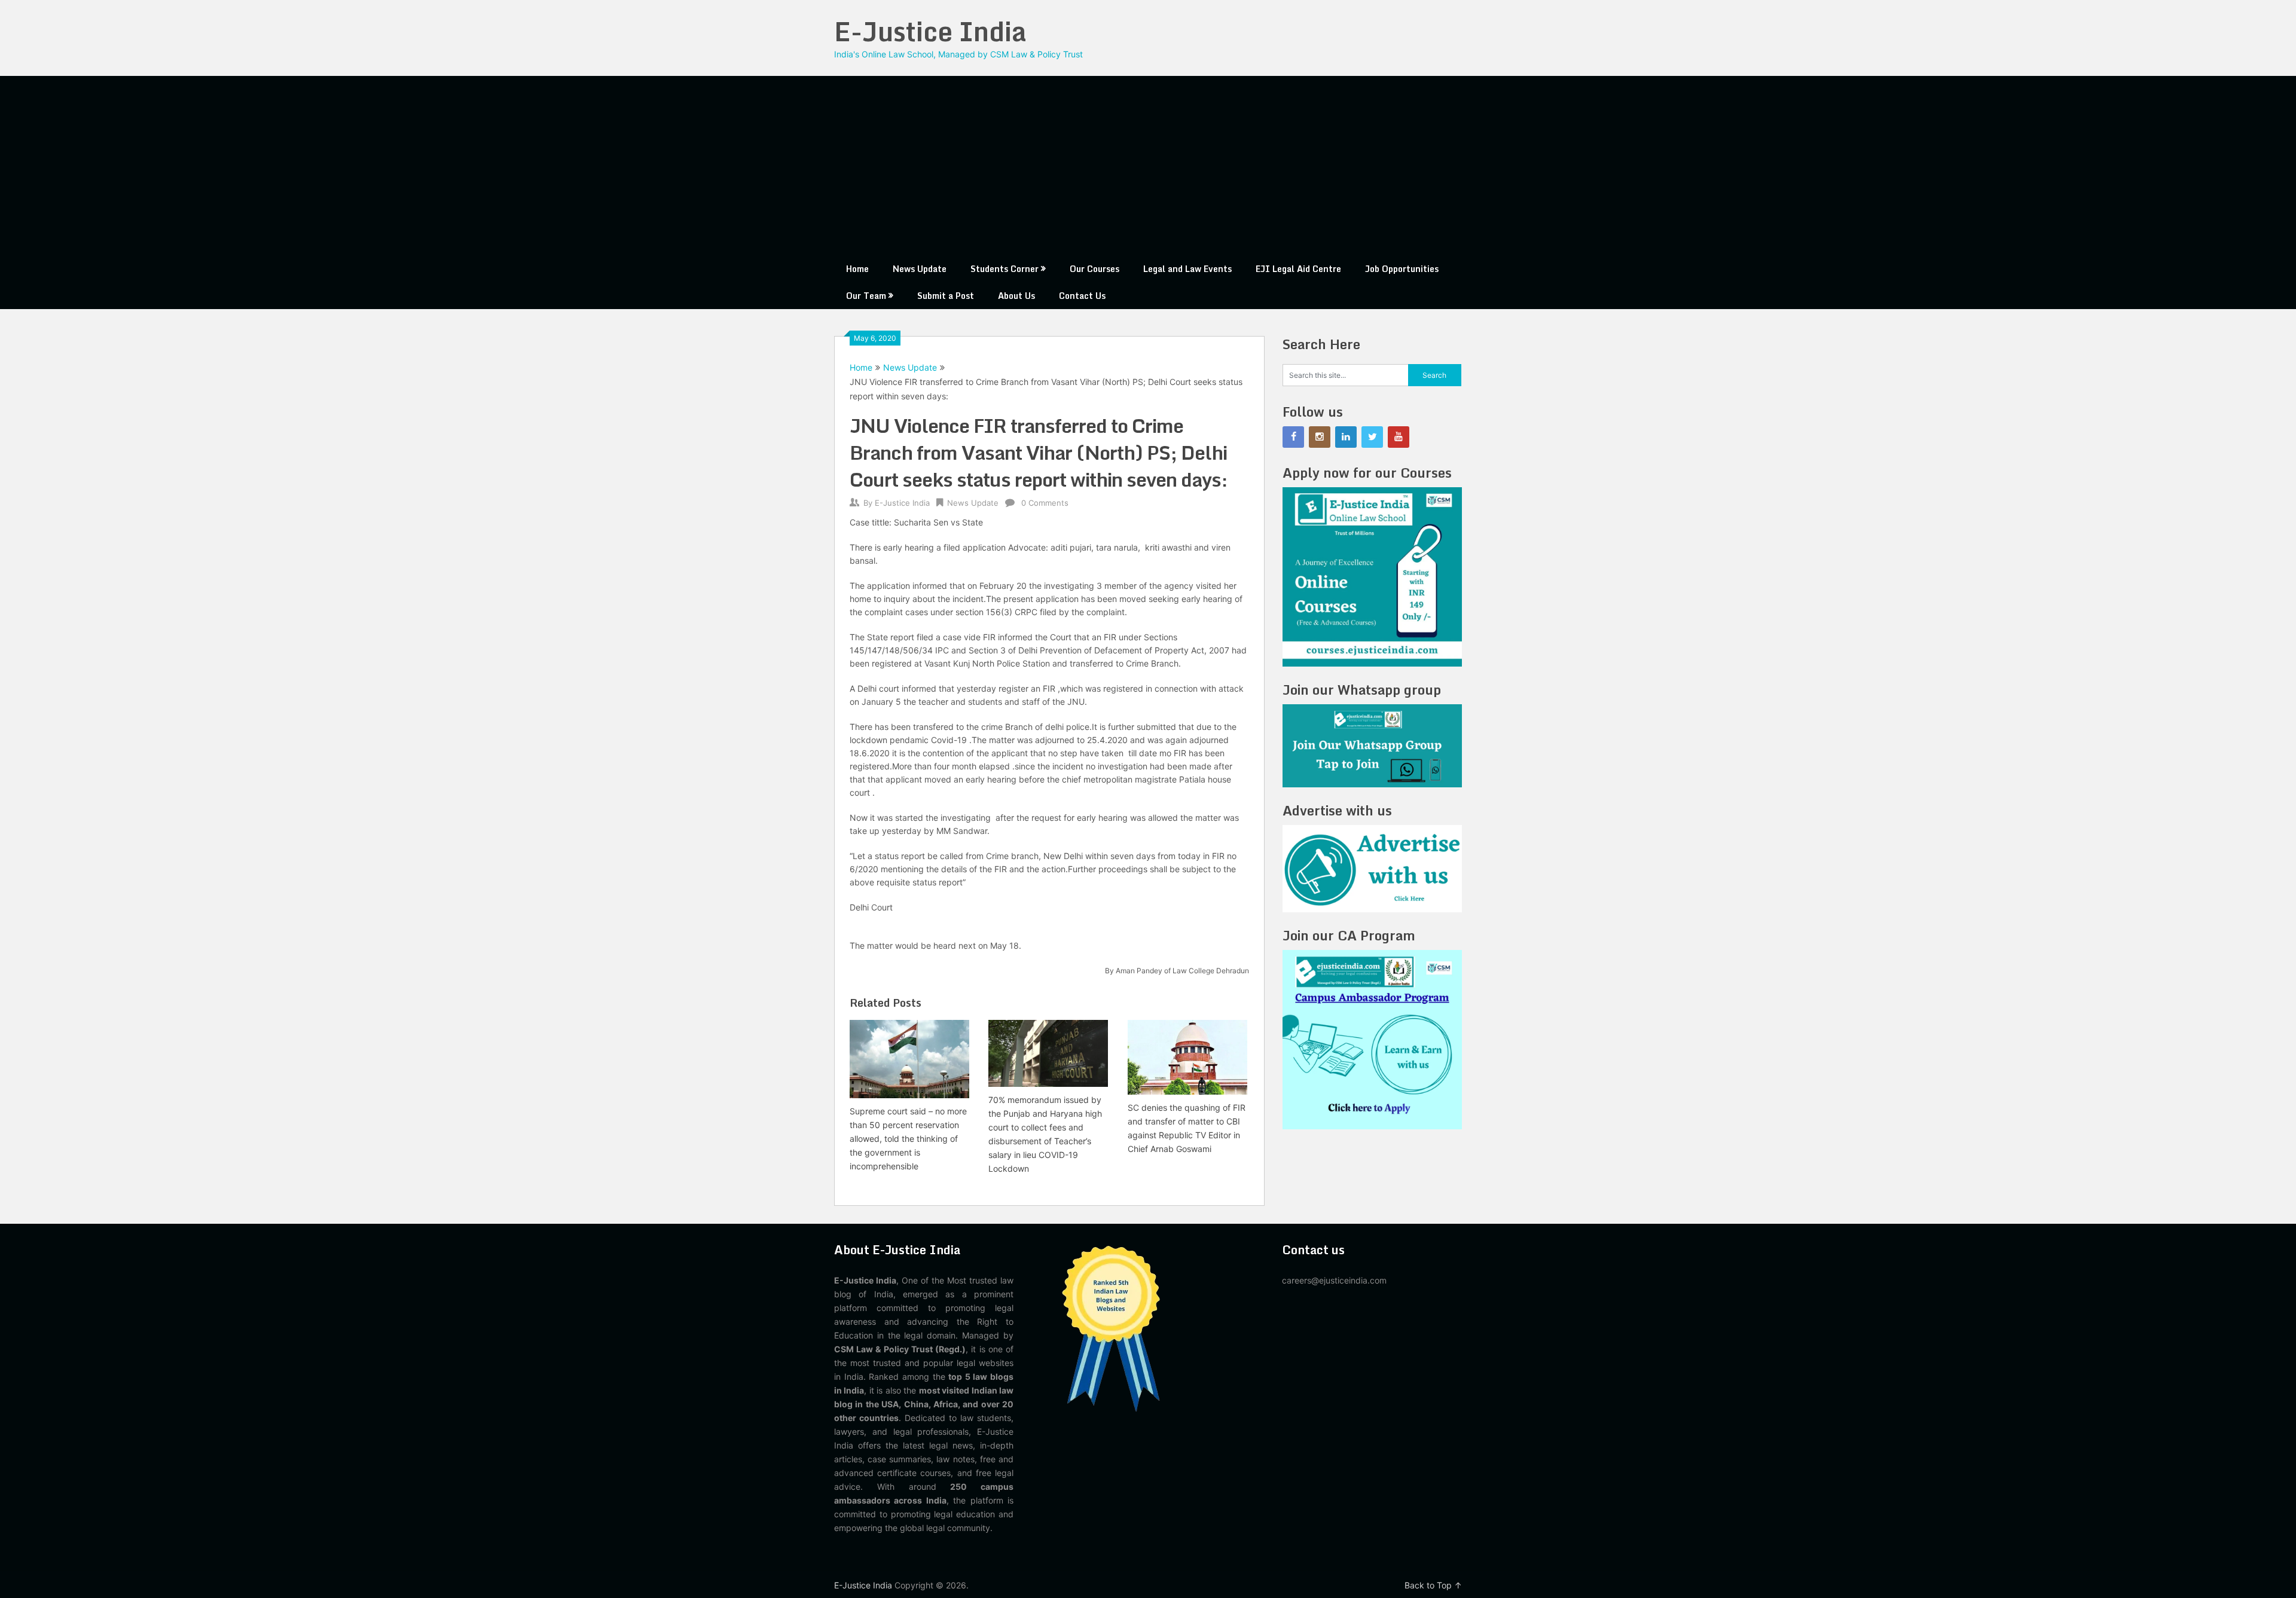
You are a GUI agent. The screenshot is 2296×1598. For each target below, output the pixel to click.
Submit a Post (946, 296)
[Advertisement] (1148, 166)
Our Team (866, 296)
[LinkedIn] (1346, 437)
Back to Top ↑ (1433, 1585)
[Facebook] (1293, 437)
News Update (920, 269)
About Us (1016, 296)
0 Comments (1045, 503)
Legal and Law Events (1187, 269)
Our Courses (1094, 269)
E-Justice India (930, 31)
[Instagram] (1320, 437)
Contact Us (1082, 296)
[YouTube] (1399, 437)
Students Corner (1004, 269)
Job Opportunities (1402, 269)
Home (857, 269)
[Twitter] (1372, 437)
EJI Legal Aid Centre (1298, 269)
